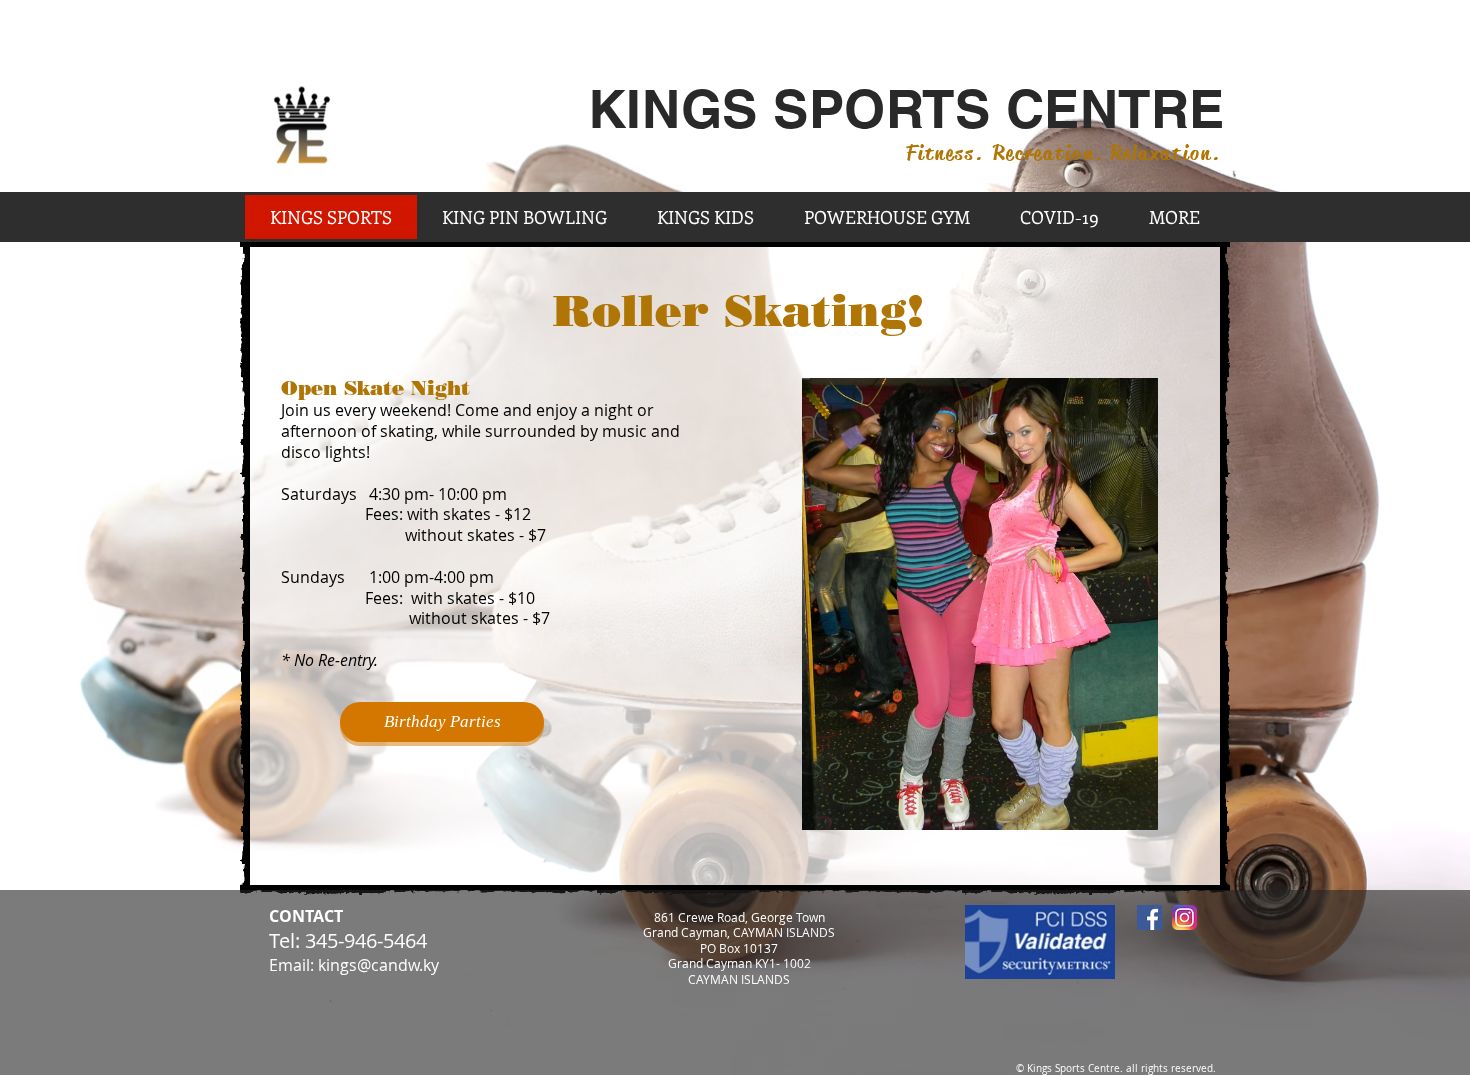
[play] (1128, 800)
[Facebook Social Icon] (1149, 917)
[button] (980, 604)
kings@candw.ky (378, 965)
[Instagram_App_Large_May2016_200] (1184, 917)
